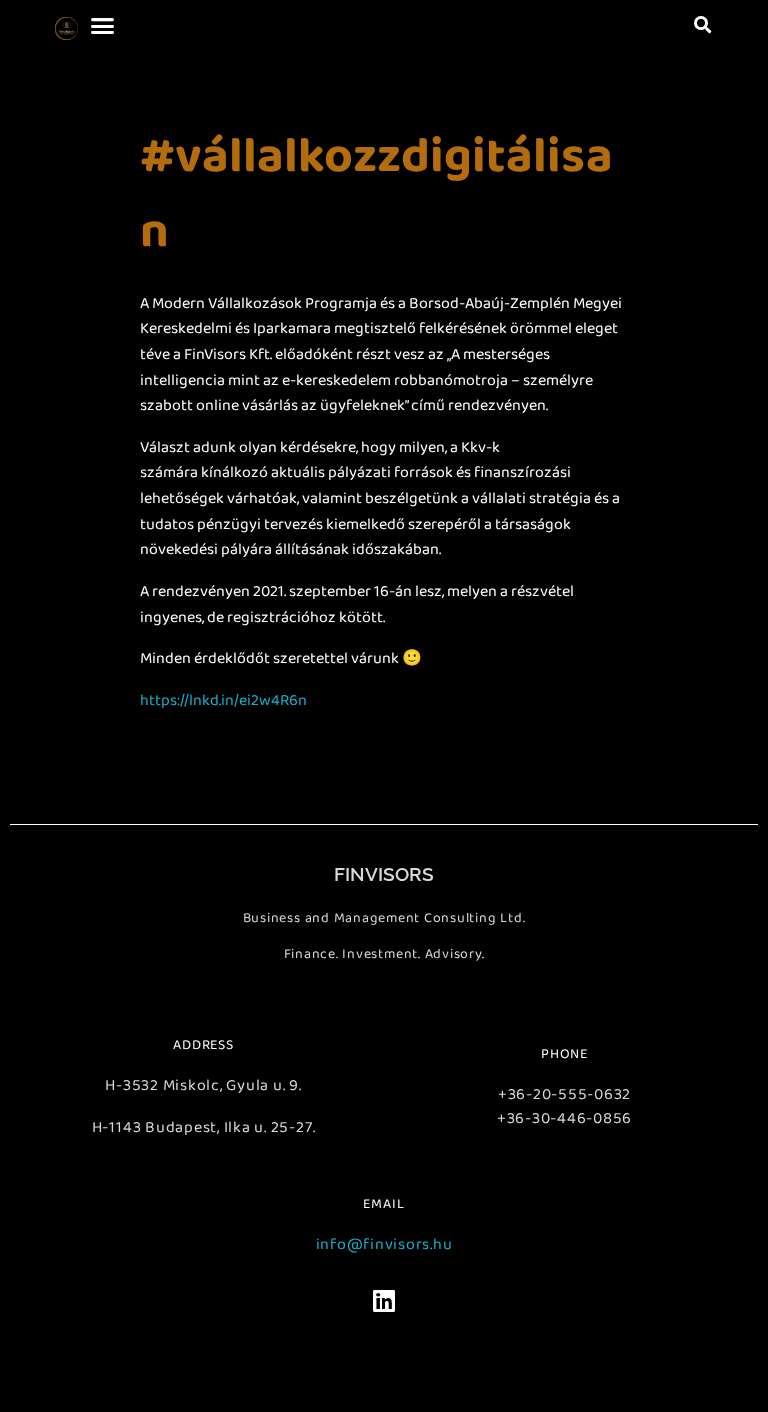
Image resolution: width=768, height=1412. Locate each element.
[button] (102, 25)
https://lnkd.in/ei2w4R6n (223, 700)
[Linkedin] (384, 1301)
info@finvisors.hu (384, 1244)
